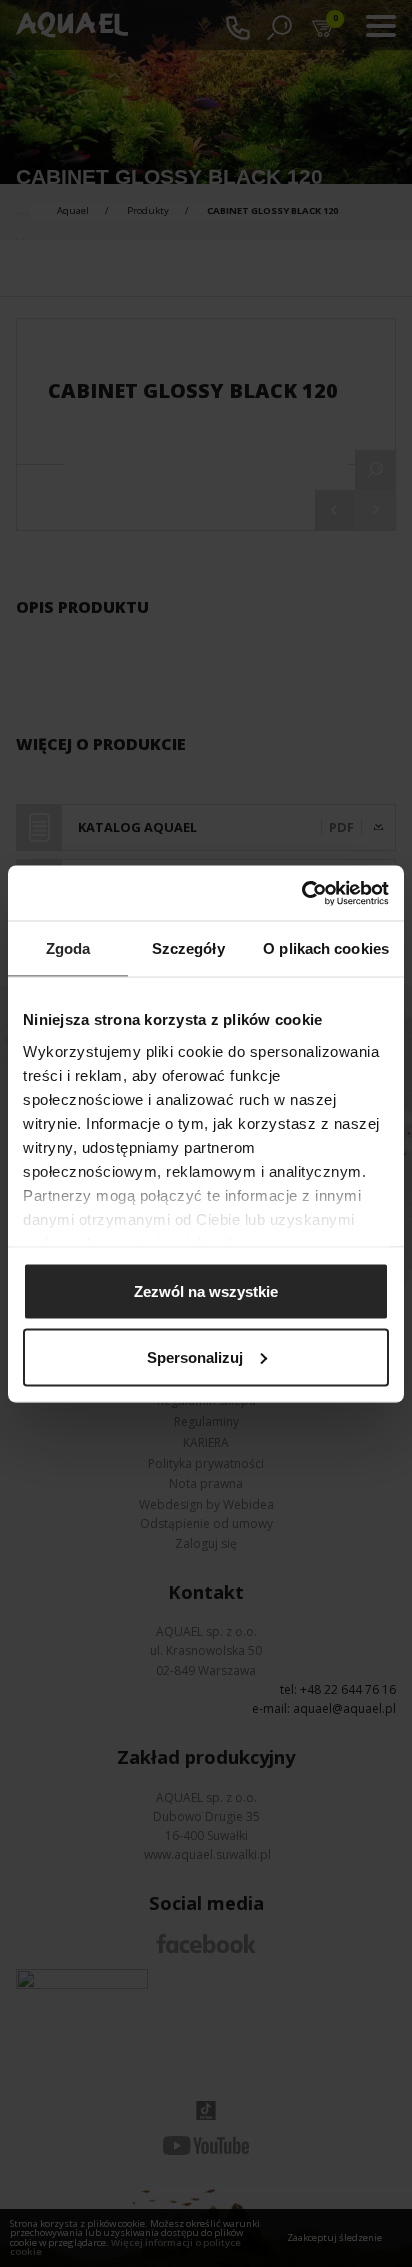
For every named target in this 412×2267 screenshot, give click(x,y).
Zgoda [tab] (68, 948)
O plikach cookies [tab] (326, 948)
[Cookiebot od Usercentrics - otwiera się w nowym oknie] (301, 893)
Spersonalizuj (195, 1356)
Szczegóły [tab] (188, 948)
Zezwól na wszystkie (206, 1291)
